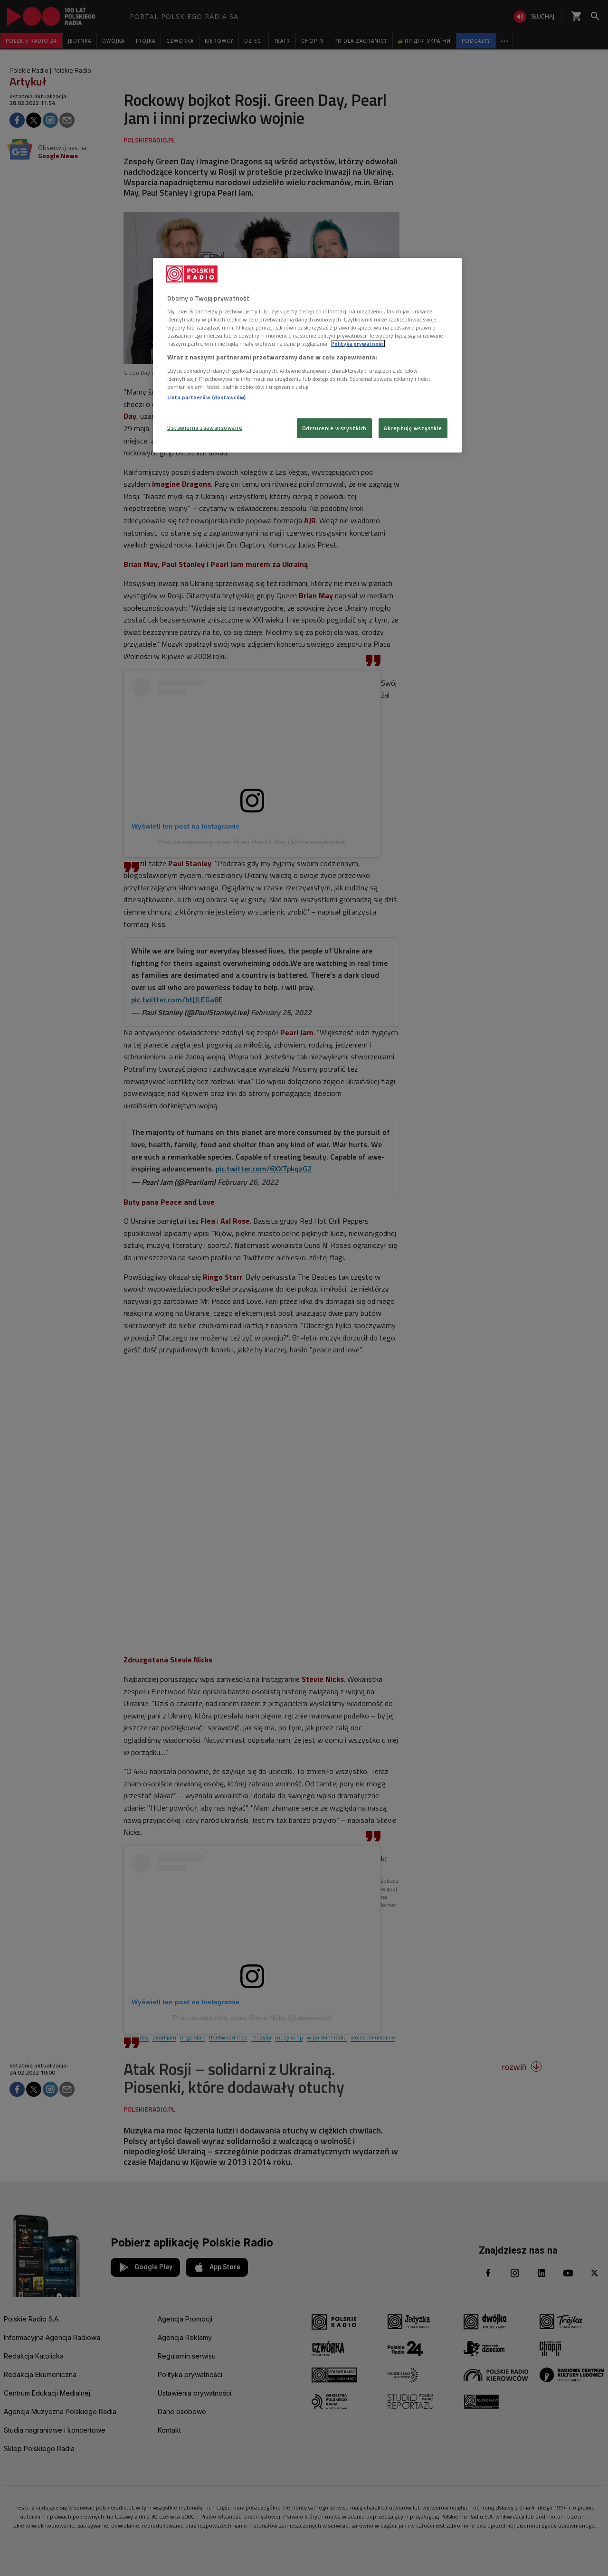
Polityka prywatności (358, 344)
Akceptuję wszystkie (413, 428)
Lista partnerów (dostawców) (206, 397)
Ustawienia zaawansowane (205, 428)
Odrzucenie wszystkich (334, 428)
